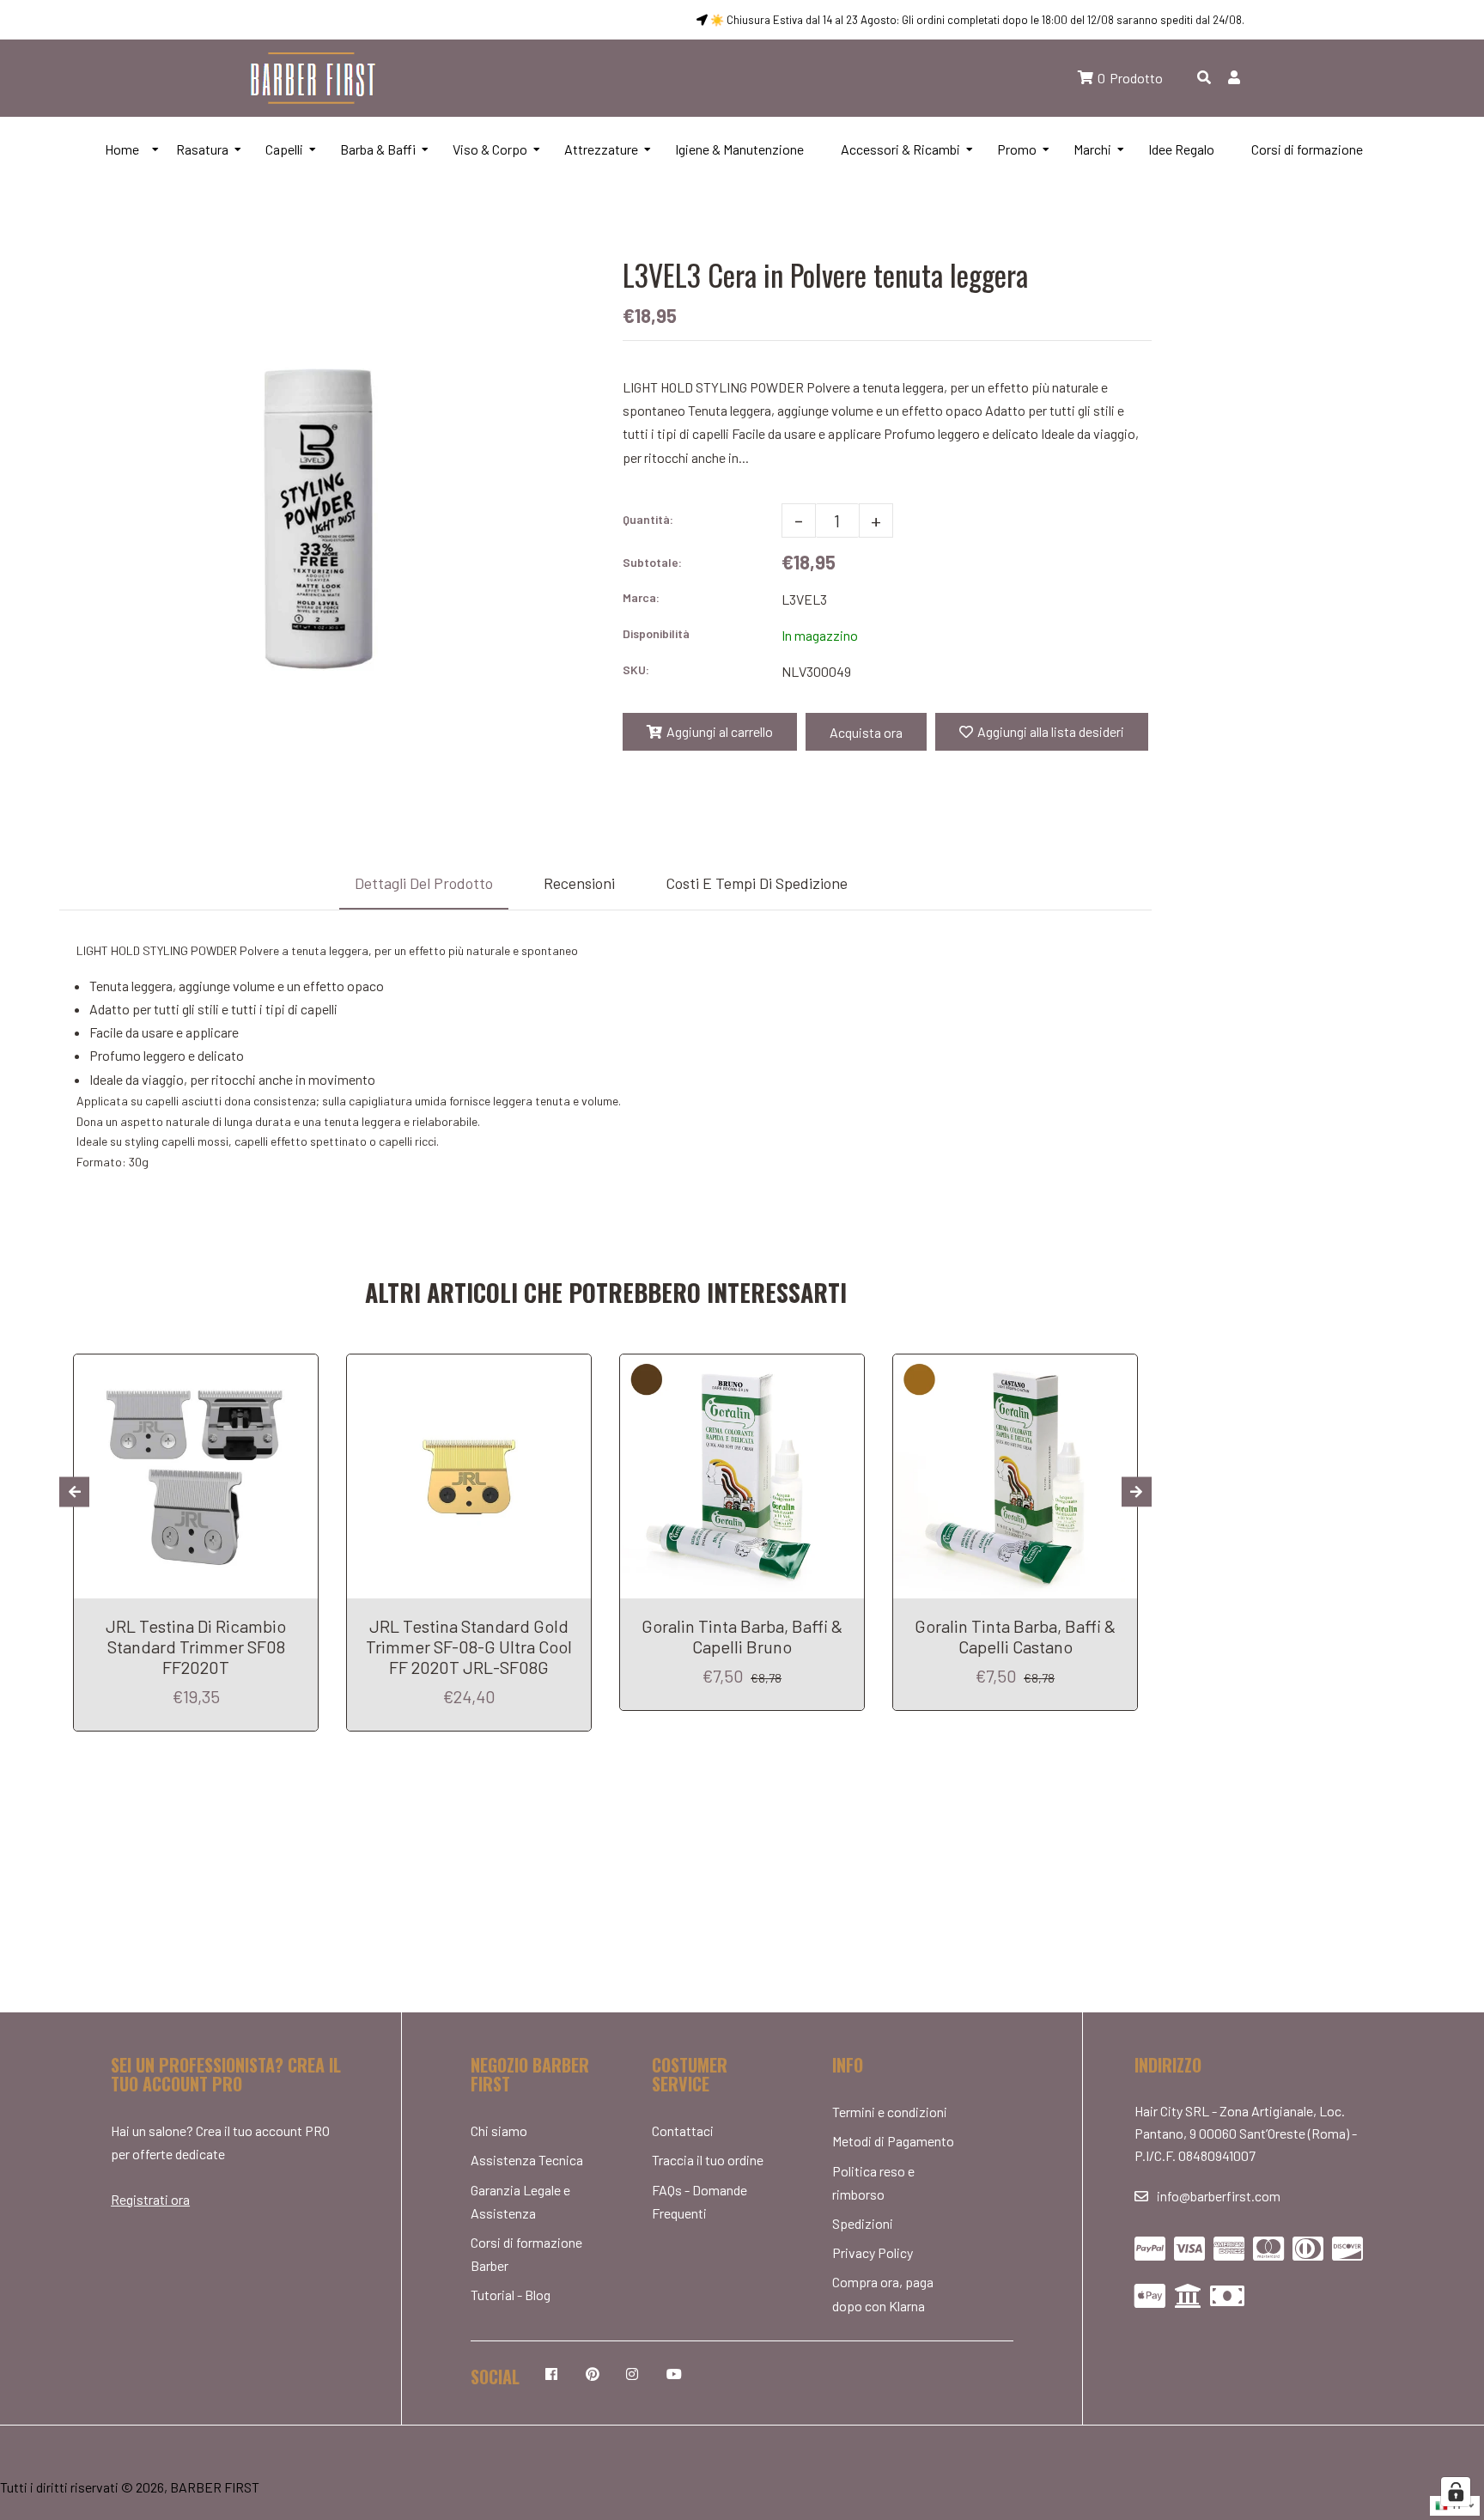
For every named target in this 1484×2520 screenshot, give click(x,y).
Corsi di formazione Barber (526, 2254)
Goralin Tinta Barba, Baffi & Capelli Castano (1015, 1636)
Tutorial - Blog (511, 2295)
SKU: (636, 670)
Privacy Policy (873, 2252)
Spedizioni (863, 2223)
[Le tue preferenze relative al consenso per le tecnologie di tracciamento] (1456, 2492)
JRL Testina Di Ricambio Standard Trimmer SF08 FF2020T (196, 1647)
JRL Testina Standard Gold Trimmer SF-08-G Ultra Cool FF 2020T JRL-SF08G (469, 1647)
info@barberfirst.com (1219, 2196)
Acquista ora (866, 732)
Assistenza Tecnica (527, 2160)
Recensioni (579, 883)
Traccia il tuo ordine (708, 2160)
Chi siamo (499, 2130)
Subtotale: (652, 562)
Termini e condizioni (890, 2112)
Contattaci (683, 2130)
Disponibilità (656, 633)
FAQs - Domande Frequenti (699, 2201)
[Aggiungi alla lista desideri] (298, 1370)
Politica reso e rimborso (873, 2182)
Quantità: (648, 519)
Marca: (641, 597)
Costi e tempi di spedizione (757, 883)
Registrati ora (150, 2199)
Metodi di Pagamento (893, 2141)
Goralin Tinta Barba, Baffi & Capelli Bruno (742, 1636)
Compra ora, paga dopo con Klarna (883, 2293)
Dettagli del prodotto (424, 883)
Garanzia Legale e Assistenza (520, 2201)
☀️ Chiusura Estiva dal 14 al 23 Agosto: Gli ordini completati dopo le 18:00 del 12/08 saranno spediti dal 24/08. (976, 20)
